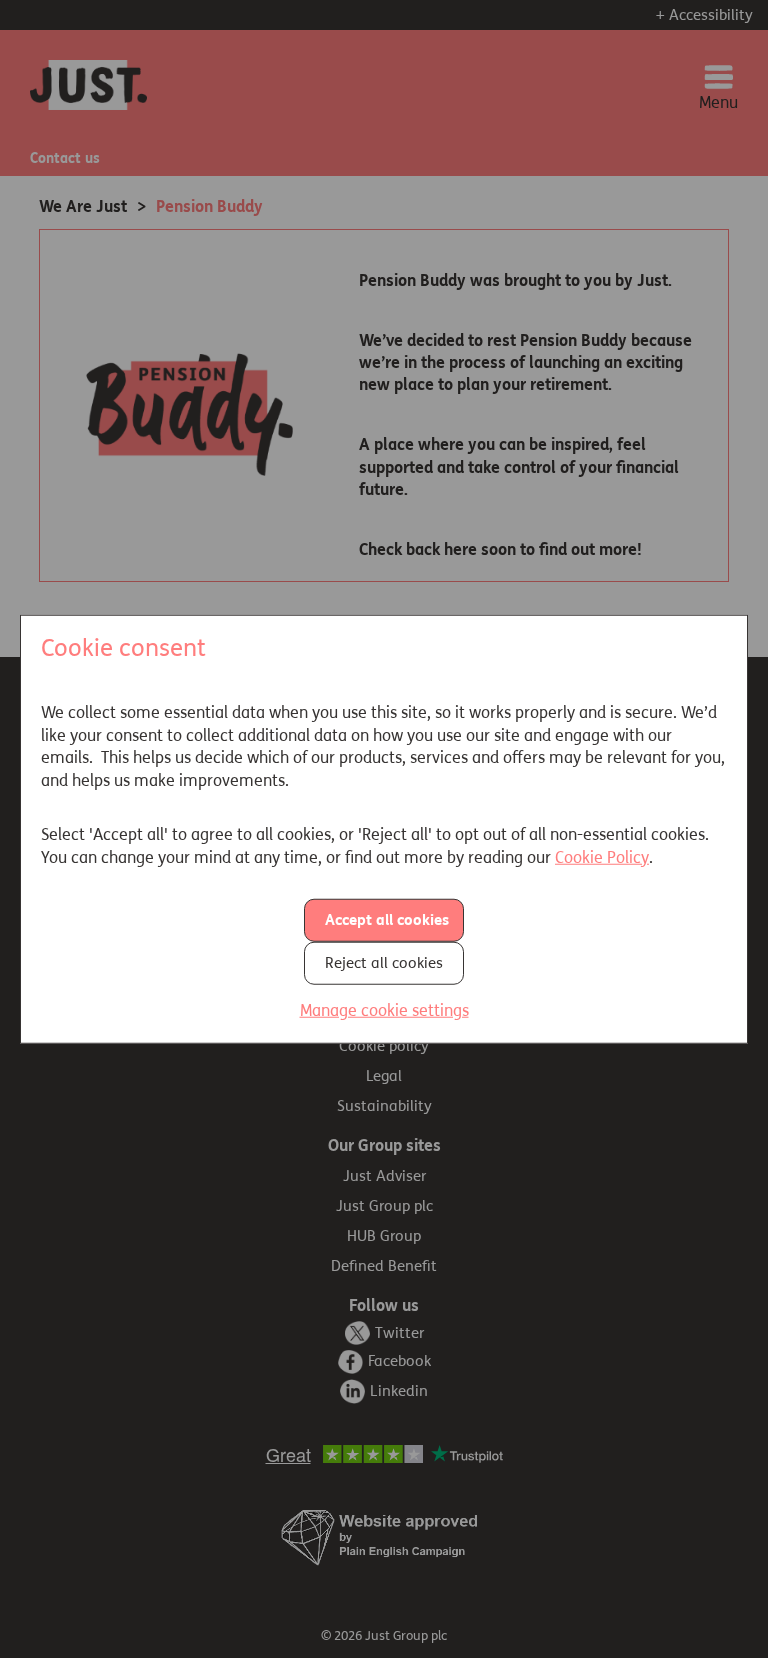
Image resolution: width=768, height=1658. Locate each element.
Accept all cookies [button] (387, 920)
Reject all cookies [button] (384, 963)
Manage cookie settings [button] (384, 1010)
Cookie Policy (602, 856)
